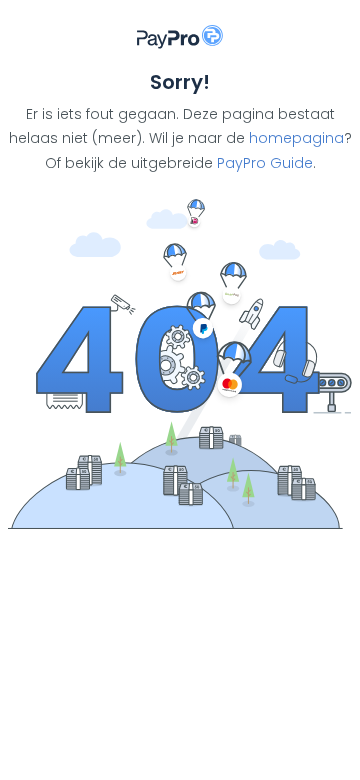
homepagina (296, 138)
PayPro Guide (265, 163)
